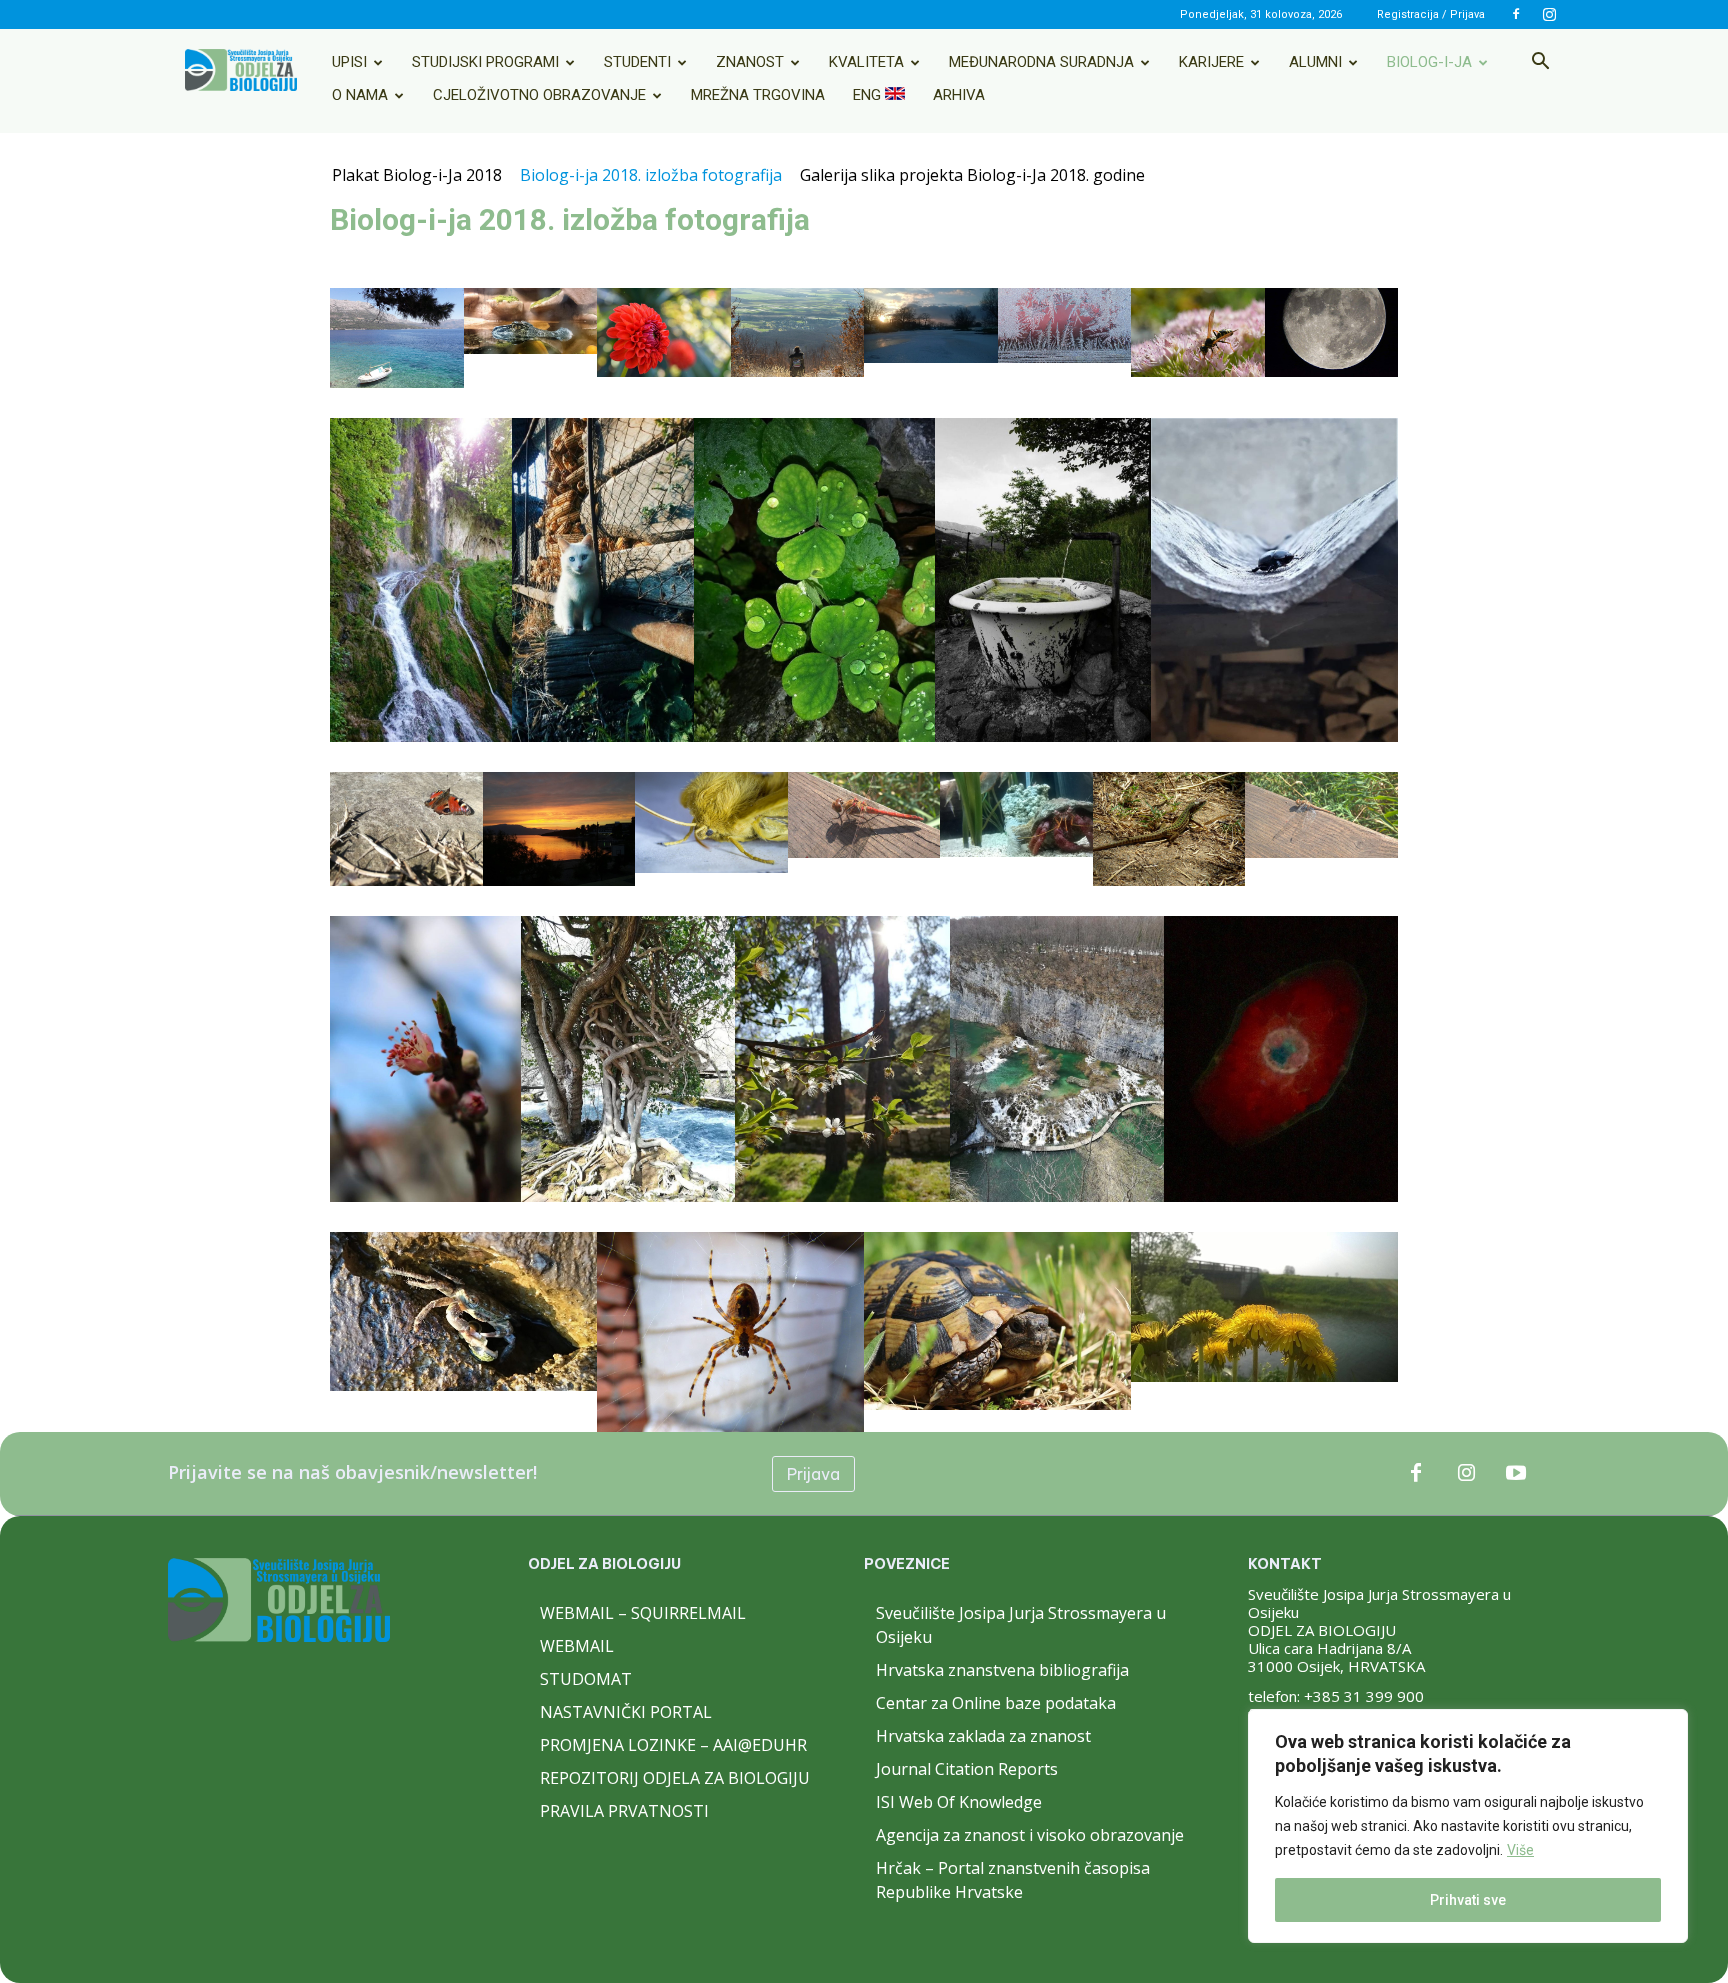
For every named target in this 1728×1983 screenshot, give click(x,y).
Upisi (349, 62)
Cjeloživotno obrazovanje (539, 95)
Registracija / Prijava (1431, 14)
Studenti (637, 62)
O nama (360, 95)
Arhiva (959, 95)
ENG (869, 95)
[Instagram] (1549, 14)
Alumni (1315, 62)
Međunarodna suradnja (1041, 62)
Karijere (1211, 62)
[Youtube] (1516, 1474)
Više (1520, 1850)
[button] (1540, 63)
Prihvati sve (1468, 1900)
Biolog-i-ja (1429, 62)
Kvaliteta (866, 62)
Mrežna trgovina (758, 95)
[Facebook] (1516, 14)
